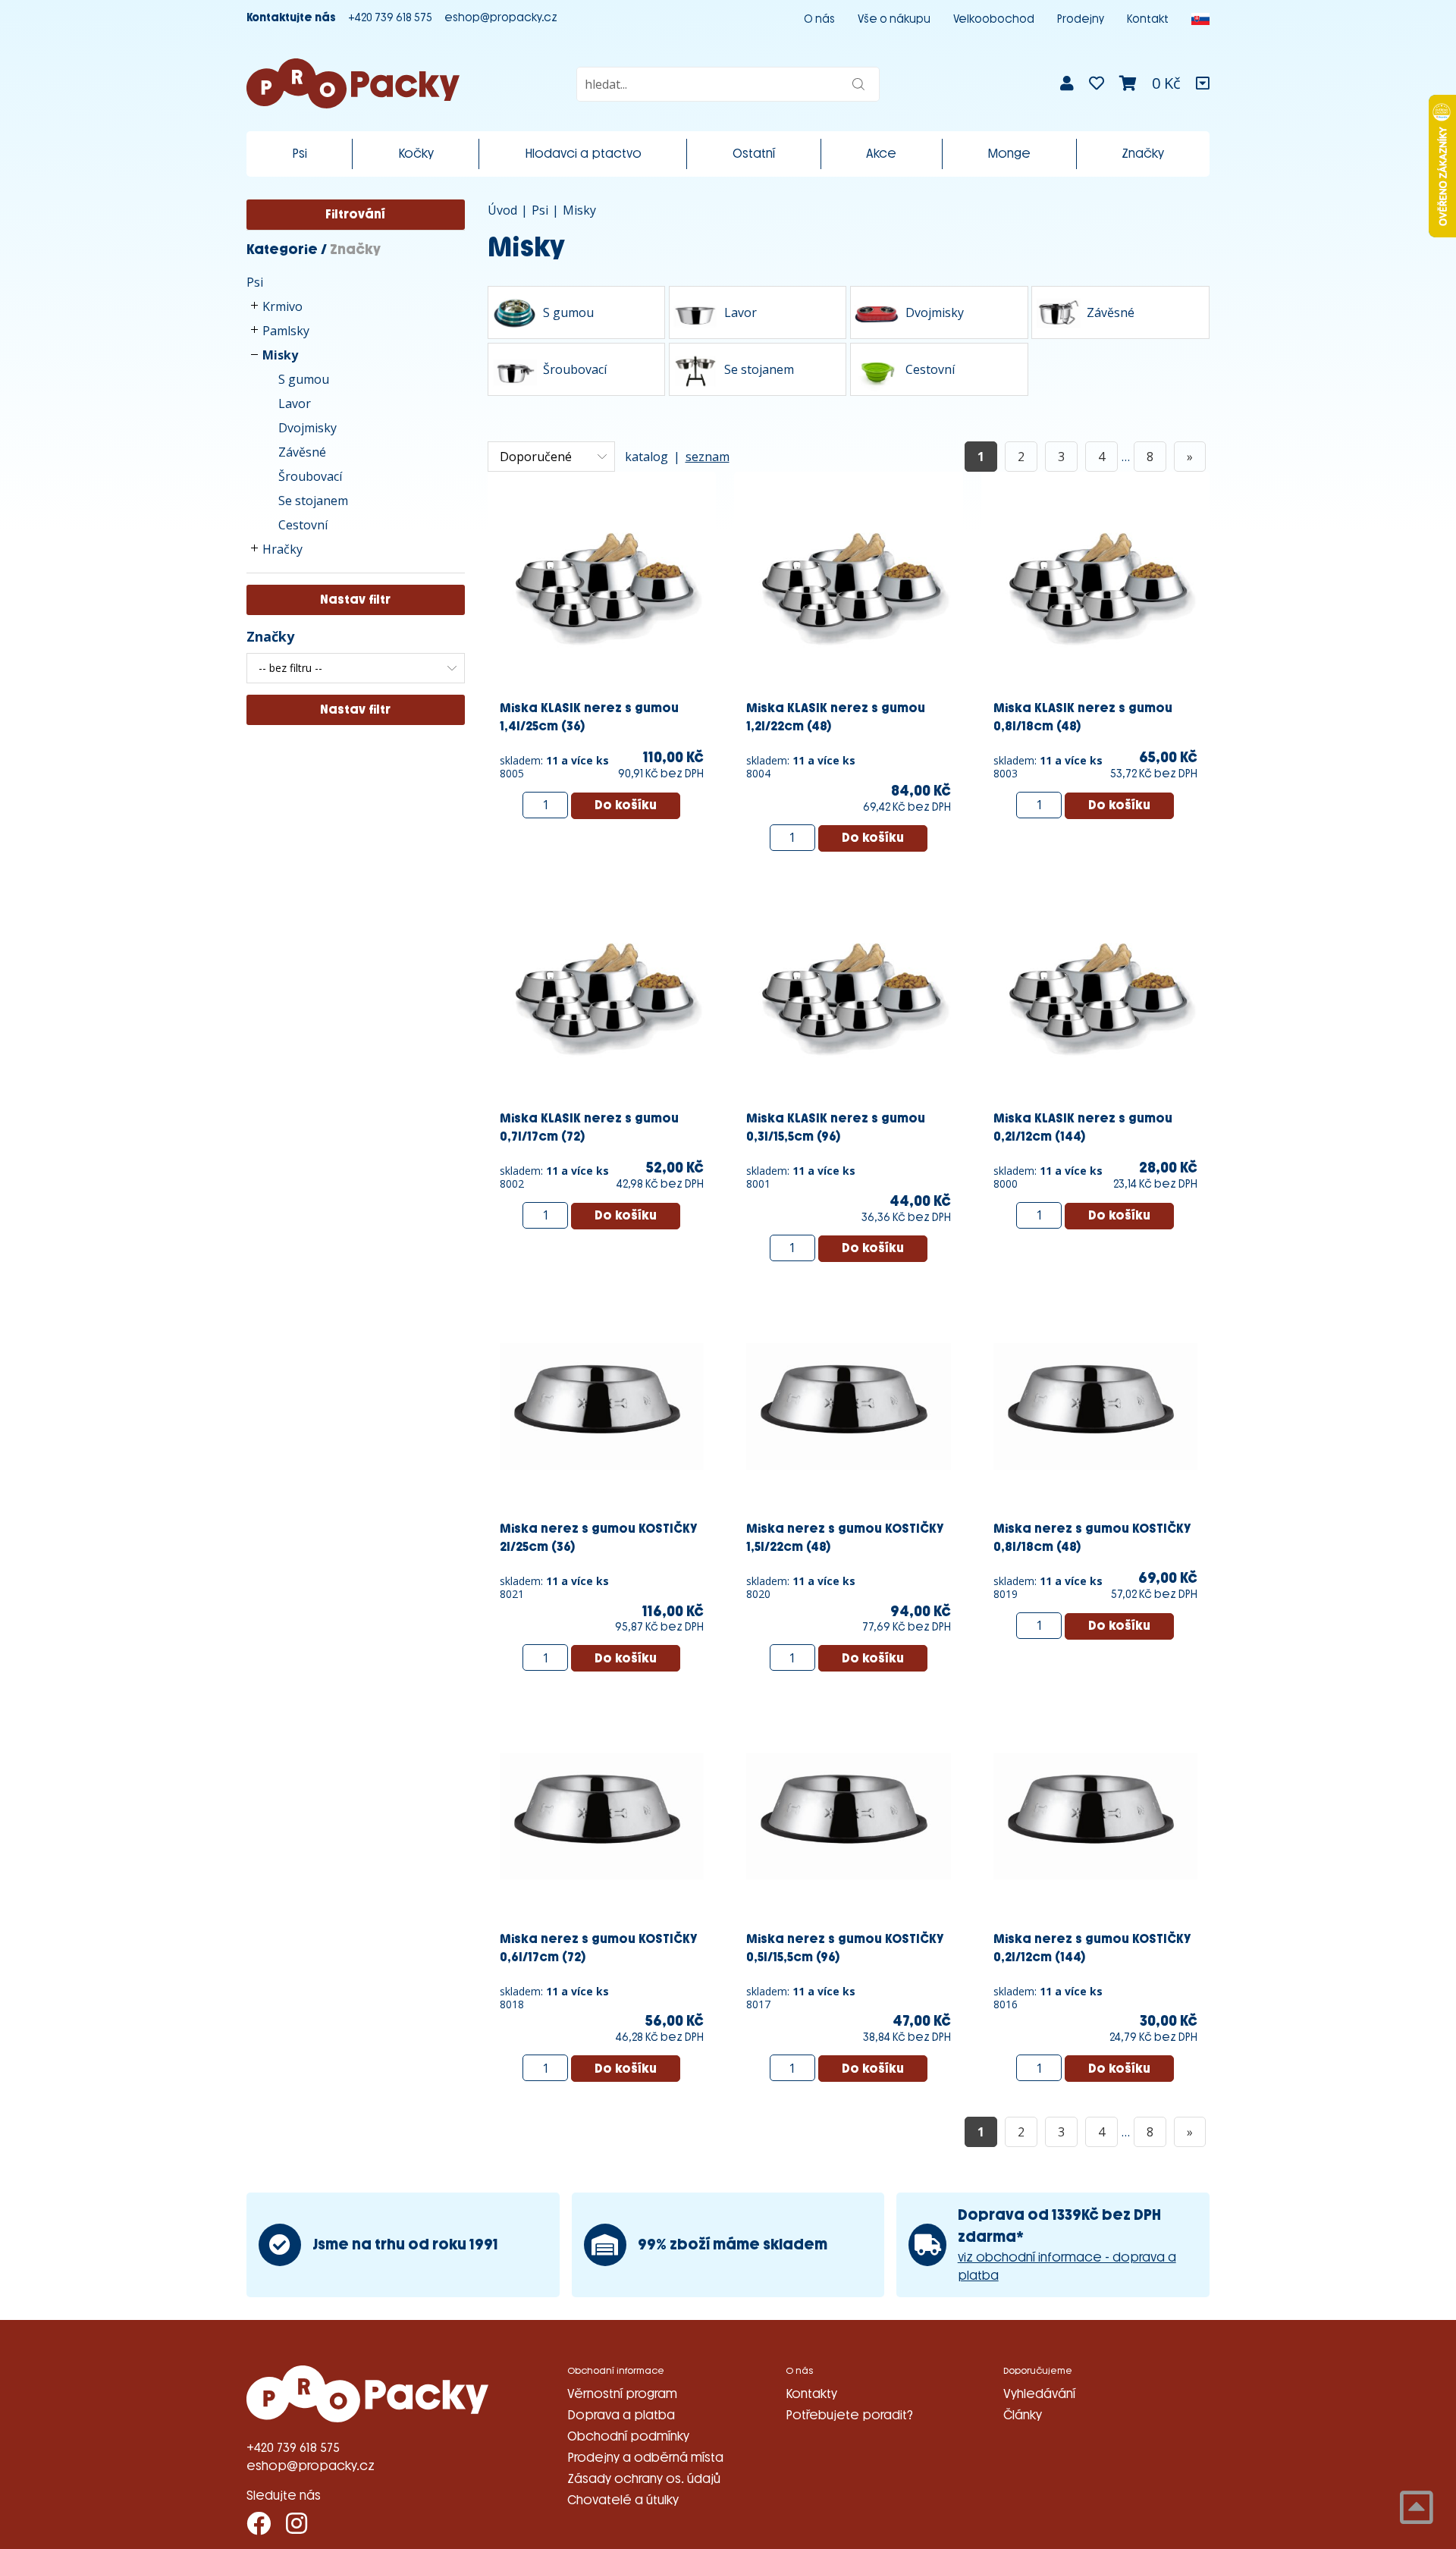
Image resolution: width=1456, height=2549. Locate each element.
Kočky (416, 154)
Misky (280, 355)
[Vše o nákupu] (1203, 83)
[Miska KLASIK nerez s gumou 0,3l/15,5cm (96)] (849, 995)
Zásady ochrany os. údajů (644, 2479)
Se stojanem (313, 501)
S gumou (304, 379)
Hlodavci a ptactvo (583, 154)
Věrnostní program (622, 2394)
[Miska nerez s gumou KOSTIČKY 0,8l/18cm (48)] (1096, 1405)
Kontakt (1148, 19)
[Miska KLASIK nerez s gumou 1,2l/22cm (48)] (849, 585)
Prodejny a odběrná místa (645, 2458)
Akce (881, 154)
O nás (819, 19)
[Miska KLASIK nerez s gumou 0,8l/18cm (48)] (1096, 585)
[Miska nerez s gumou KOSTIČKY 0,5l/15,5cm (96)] (849, 1815)
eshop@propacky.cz (501, 18)
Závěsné (302, 452)
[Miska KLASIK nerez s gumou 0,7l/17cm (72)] (602, 995)
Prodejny (1081, 19)
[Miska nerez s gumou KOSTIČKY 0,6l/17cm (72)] (602, 1815)
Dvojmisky (308, 428)
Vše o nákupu (894, 19)
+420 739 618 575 (390, 18)
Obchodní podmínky (628, 2436)
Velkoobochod (994, 19)
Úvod (502, 210)
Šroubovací (310, 476)
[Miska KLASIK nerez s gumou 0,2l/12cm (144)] (1096, 995)
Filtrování (355, 214)
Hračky (282, 549)
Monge (1009, 154)
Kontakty (811, 2394)
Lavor (295, 403)
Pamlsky (286, 331)
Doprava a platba (621, 2415)
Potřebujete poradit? (849, 2415)
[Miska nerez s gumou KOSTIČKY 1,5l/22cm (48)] (849, 1405)
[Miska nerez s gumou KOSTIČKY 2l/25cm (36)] (602, 1405)
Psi (300, 154)
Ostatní (754, 154)
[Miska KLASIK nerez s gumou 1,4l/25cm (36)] (602, 585)
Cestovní (303, 525)
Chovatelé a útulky (623, 2500)
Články (1023, 2415)
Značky (1143, 154)
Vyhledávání (1039, 2394)
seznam (708, 457)
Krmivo (282, 306)
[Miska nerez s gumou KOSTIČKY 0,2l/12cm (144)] (1096, 1815)
